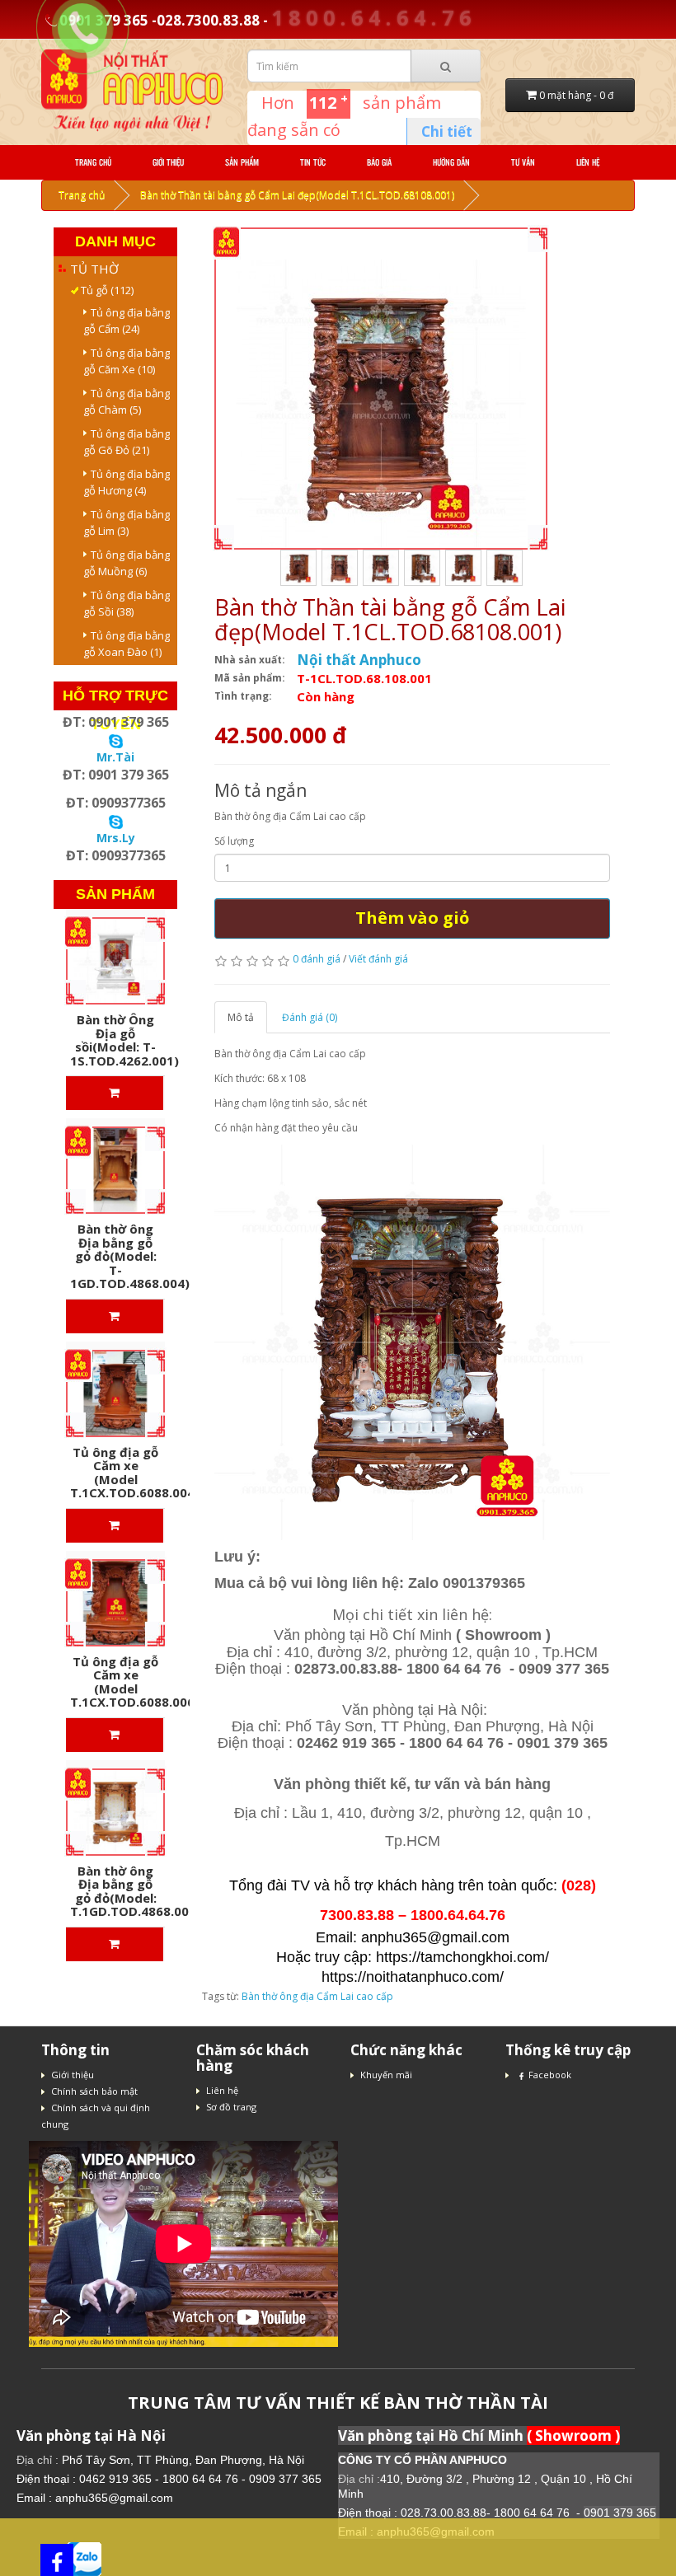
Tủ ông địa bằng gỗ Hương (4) (127, 482)
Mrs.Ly (116, 838)
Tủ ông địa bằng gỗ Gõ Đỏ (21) (127, 442)
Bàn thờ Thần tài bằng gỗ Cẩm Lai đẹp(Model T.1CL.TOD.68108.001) (297, 195)
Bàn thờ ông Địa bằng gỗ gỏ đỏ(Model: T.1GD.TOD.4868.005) (136, 1891)
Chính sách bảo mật (94, 2091)
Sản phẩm (242, 162)
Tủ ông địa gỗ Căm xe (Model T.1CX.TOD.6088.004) (135, 1473)
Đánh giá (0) (310, 1017)
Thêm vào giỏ (412, 918)
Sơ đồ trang (231, 2107)
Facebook (550, 2075)
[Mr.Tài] (116, 740)
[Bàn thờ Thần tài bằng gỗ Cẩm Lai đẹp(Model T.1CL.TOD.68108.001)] (381, 404)
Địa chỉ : (39, 2460)
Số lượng (234, 841)
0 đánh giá (317, 959)
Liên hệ (588, 162)
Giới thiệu (168, 162)
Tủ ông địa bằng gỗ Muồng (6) (127, 563)
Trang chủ (93, 162)
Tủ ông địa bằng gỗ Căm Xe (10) (127, 361)
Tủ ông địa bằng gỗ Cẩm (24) (127, 321)
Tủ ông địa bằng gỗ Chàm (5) (127, 401)
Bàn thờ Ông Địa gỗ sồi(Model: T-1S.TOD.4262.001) (124, 1040)
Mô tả (241, 1017)
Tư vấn (523, 162)
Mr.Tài (115, 757)
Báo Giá (379, 162)
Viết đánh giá (378, 959)
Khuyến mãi (386, 2075)
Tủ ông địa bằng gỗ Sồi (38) (127, 603)
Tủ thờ (94, 269)
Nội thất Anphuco (359, 660)
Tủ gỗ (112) (102, 290)
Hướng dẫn (451, 162)
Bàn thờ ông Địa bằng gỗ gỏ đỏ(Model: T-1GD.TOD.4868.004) (130, 1256)
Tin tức (313, 162)
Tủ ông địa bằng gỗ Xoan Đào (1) (127, 644)
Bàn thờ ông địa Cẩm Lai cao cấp (317, 1996)
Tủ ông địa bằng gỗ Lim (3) (127, 522)
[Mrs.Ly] (116, 820)
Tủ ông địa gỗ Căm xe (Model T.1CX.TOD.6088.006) (135, 1682)
